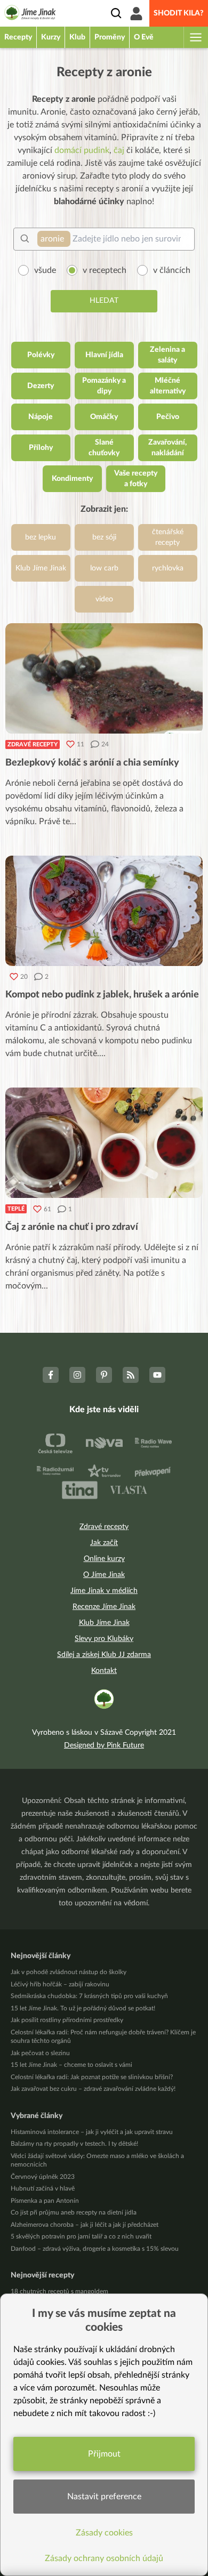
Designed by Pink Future (104, 1745)
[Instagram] (77, 1375)
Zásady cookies (104, 2533)
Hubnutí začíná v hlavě (43, 2188)
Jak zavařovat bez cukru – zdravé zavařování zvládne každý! (93, 2089)
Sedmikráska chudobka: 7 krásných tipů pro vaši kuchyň (89, 1996)
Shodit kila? (179, 13)
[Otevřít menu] (195, 37)
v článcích (172, 270)
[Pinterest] (104, 1375)
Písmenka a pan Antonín (45, 2201)
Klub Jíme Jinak (104, 1623)
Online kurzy (104, 1559)
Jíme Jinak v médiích (104, 1591)
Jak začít (104, 1543)
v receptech (105, 270)
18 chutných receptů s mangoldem (59, 2291)
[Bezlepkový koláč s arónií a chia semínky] (104, 678)
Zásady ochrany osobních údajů (104, 2558)
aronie (52, 239)
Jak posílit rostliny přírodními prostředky (67, 2020)
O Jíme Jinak (104, 1575)
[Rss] (131, 1375)
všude (45, 270)
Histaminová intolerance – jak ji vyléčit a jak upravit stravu (92, 2132)
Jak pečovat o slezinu (40, 2053)
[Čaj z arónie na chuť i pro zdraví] (104, 1143)
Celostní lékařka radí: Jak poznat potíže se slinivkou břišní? (92, 2077)
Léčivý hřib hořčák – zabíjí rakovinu (60, 1984)
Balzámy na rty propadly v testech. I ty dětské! (74, 2144)
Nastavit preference (104, 2497)
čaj (119, 150)
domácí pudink (82, 150)
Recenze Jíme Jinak (104, 1607)
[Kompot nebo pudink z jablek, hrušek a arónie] (104, 911)
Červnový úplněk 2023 (43, 2177)
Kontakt (104, 1671)
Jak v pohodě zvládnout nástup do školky (69, 1972)
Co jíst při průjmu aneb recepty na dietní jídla (74, 2212)
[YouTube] (157, 1375)
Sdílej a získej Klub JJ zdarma (104, 1655)
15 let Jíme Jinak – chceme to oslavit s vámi (71, 2065)
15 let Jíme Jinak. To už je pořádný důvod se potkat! (83, 2008)
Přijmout (104, 2454)
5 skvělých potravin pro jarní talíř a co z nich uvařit (81, 2236)
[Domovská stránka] (30, 14)
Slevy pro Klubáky (104, 1639)
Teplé (16, 1209)
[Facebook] (51, 1375)
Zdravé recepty (33, 744)
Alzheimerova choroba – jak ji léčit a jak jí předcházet (85, 2225)
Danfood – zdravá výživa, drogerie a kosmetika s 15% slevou (95, 2249)
